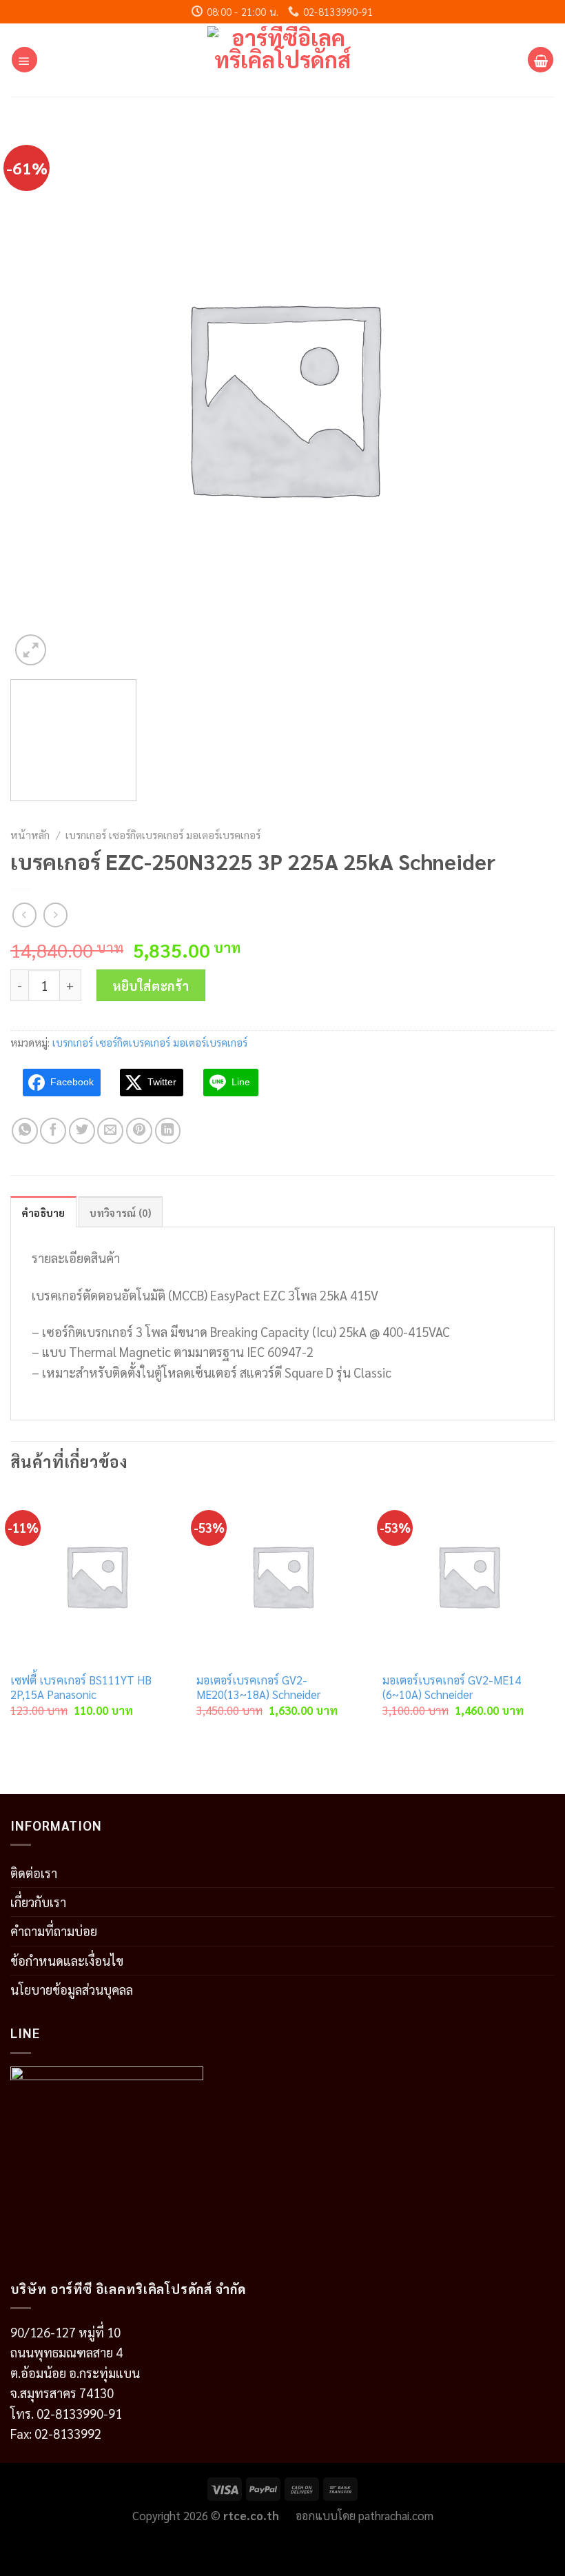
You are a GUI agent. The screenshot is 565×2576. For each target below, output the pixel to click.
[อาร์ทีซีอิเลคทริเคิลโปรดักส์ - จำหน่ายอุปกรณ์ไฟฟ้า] (283, 60)
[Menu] (24, 60)
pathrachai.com (396, 2515)
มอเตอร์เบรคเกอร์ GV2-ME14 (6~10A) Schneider (452, 1688)
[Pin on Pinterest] (139, 1131)
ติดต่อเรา (34, 1873)
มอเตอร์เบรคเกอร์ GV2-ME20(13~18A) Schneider (258, 1688)
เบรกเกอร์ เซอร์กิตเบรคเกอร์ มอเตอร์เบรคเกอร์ (163, 835)
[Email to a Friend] (110, 1131)
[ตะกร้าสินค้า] (541, 60)
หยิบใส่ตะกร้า (151, 985)
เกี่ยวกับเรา (38, 1902)
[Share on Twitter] (82, 1131)
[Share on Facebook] (53, 1131)
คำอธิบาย (43, 1212)
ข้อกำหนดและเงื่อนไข (67, 1960)
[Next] (554, 1616)
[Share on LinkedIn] (168, 1131)
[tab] (43, 1212)
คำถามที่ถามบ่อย (54, 1931)
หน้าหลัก (30, 835)
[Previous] (11, 1616)
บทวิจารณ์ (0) (120, 1212)
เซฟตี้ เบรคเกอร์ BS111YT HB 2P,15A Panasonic (81, 1688)
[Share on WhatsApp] (25, 1131)
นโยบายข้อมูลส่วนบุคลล (72, 1989)
